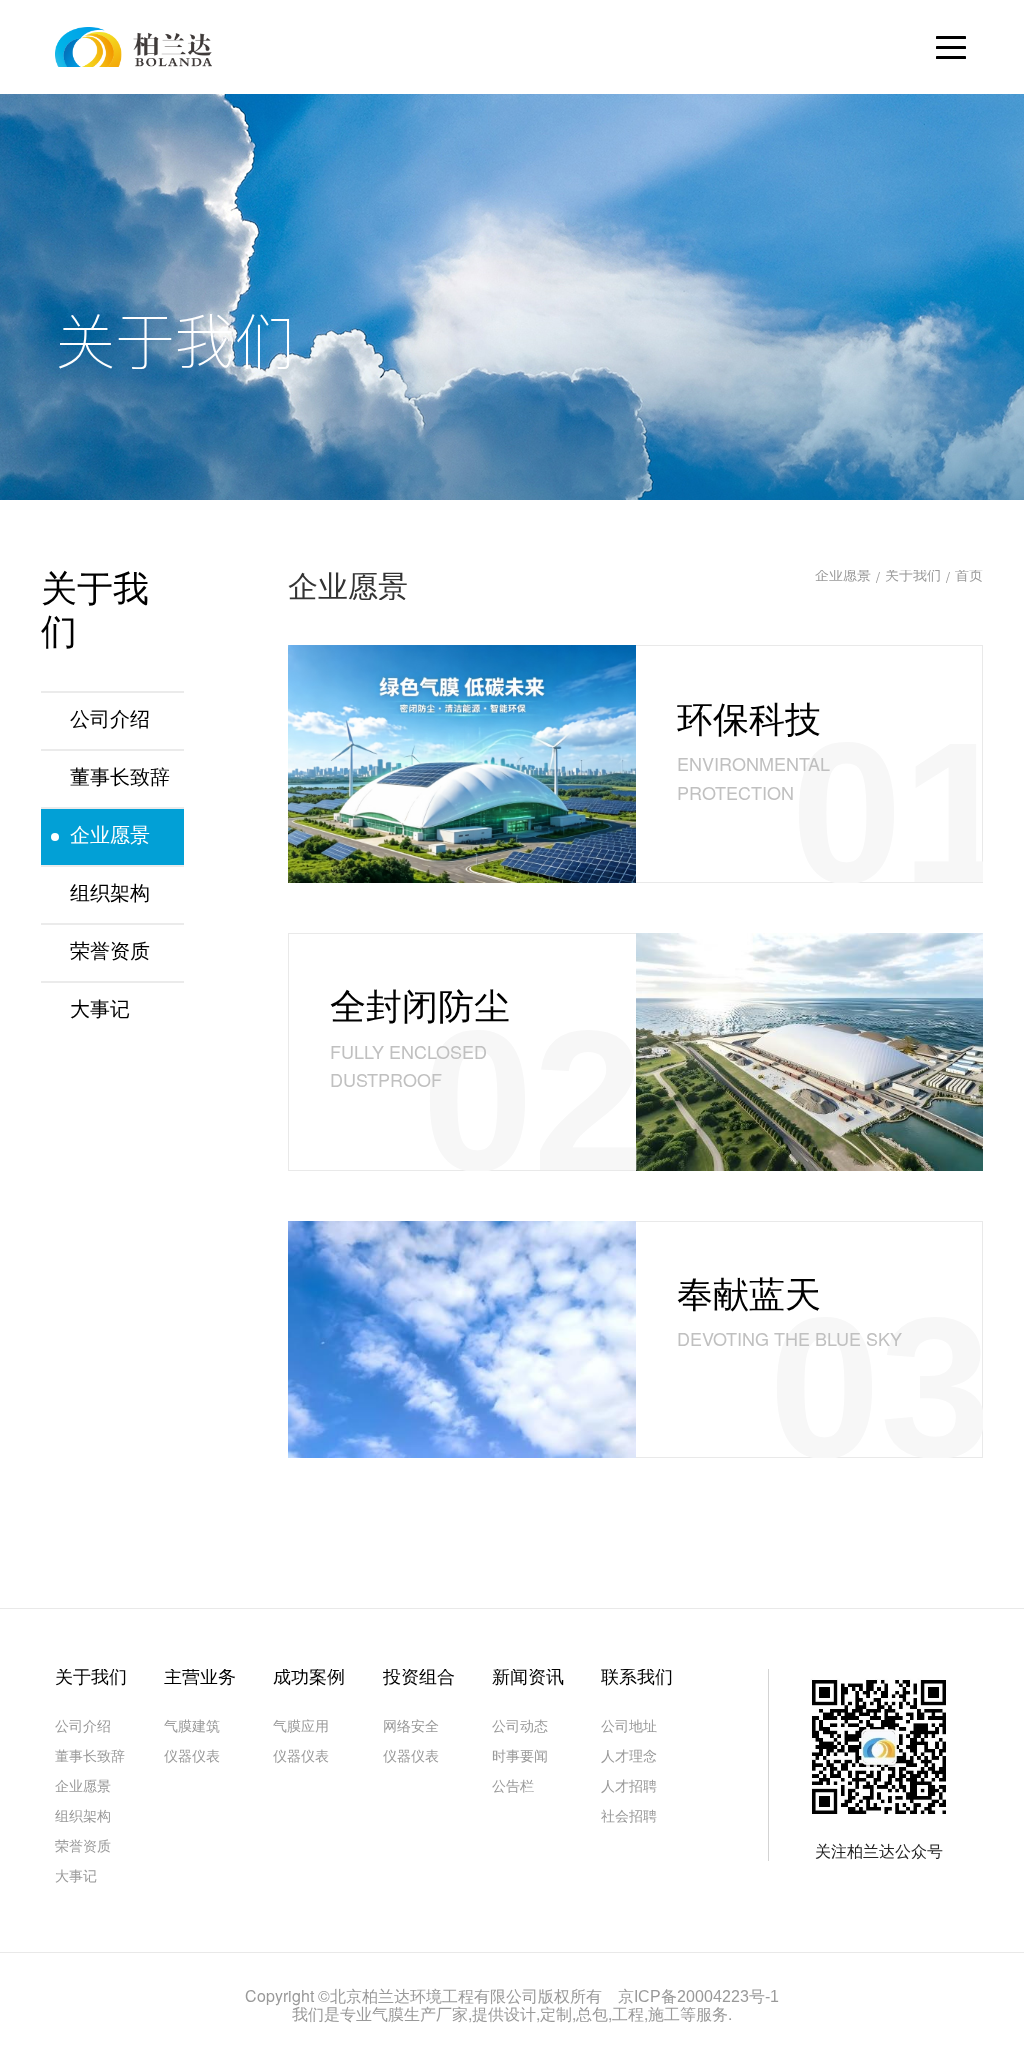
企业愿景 (843, 577)
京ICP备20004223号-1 (698, 1997)
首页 (969, 577)
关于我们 (913, 577)
